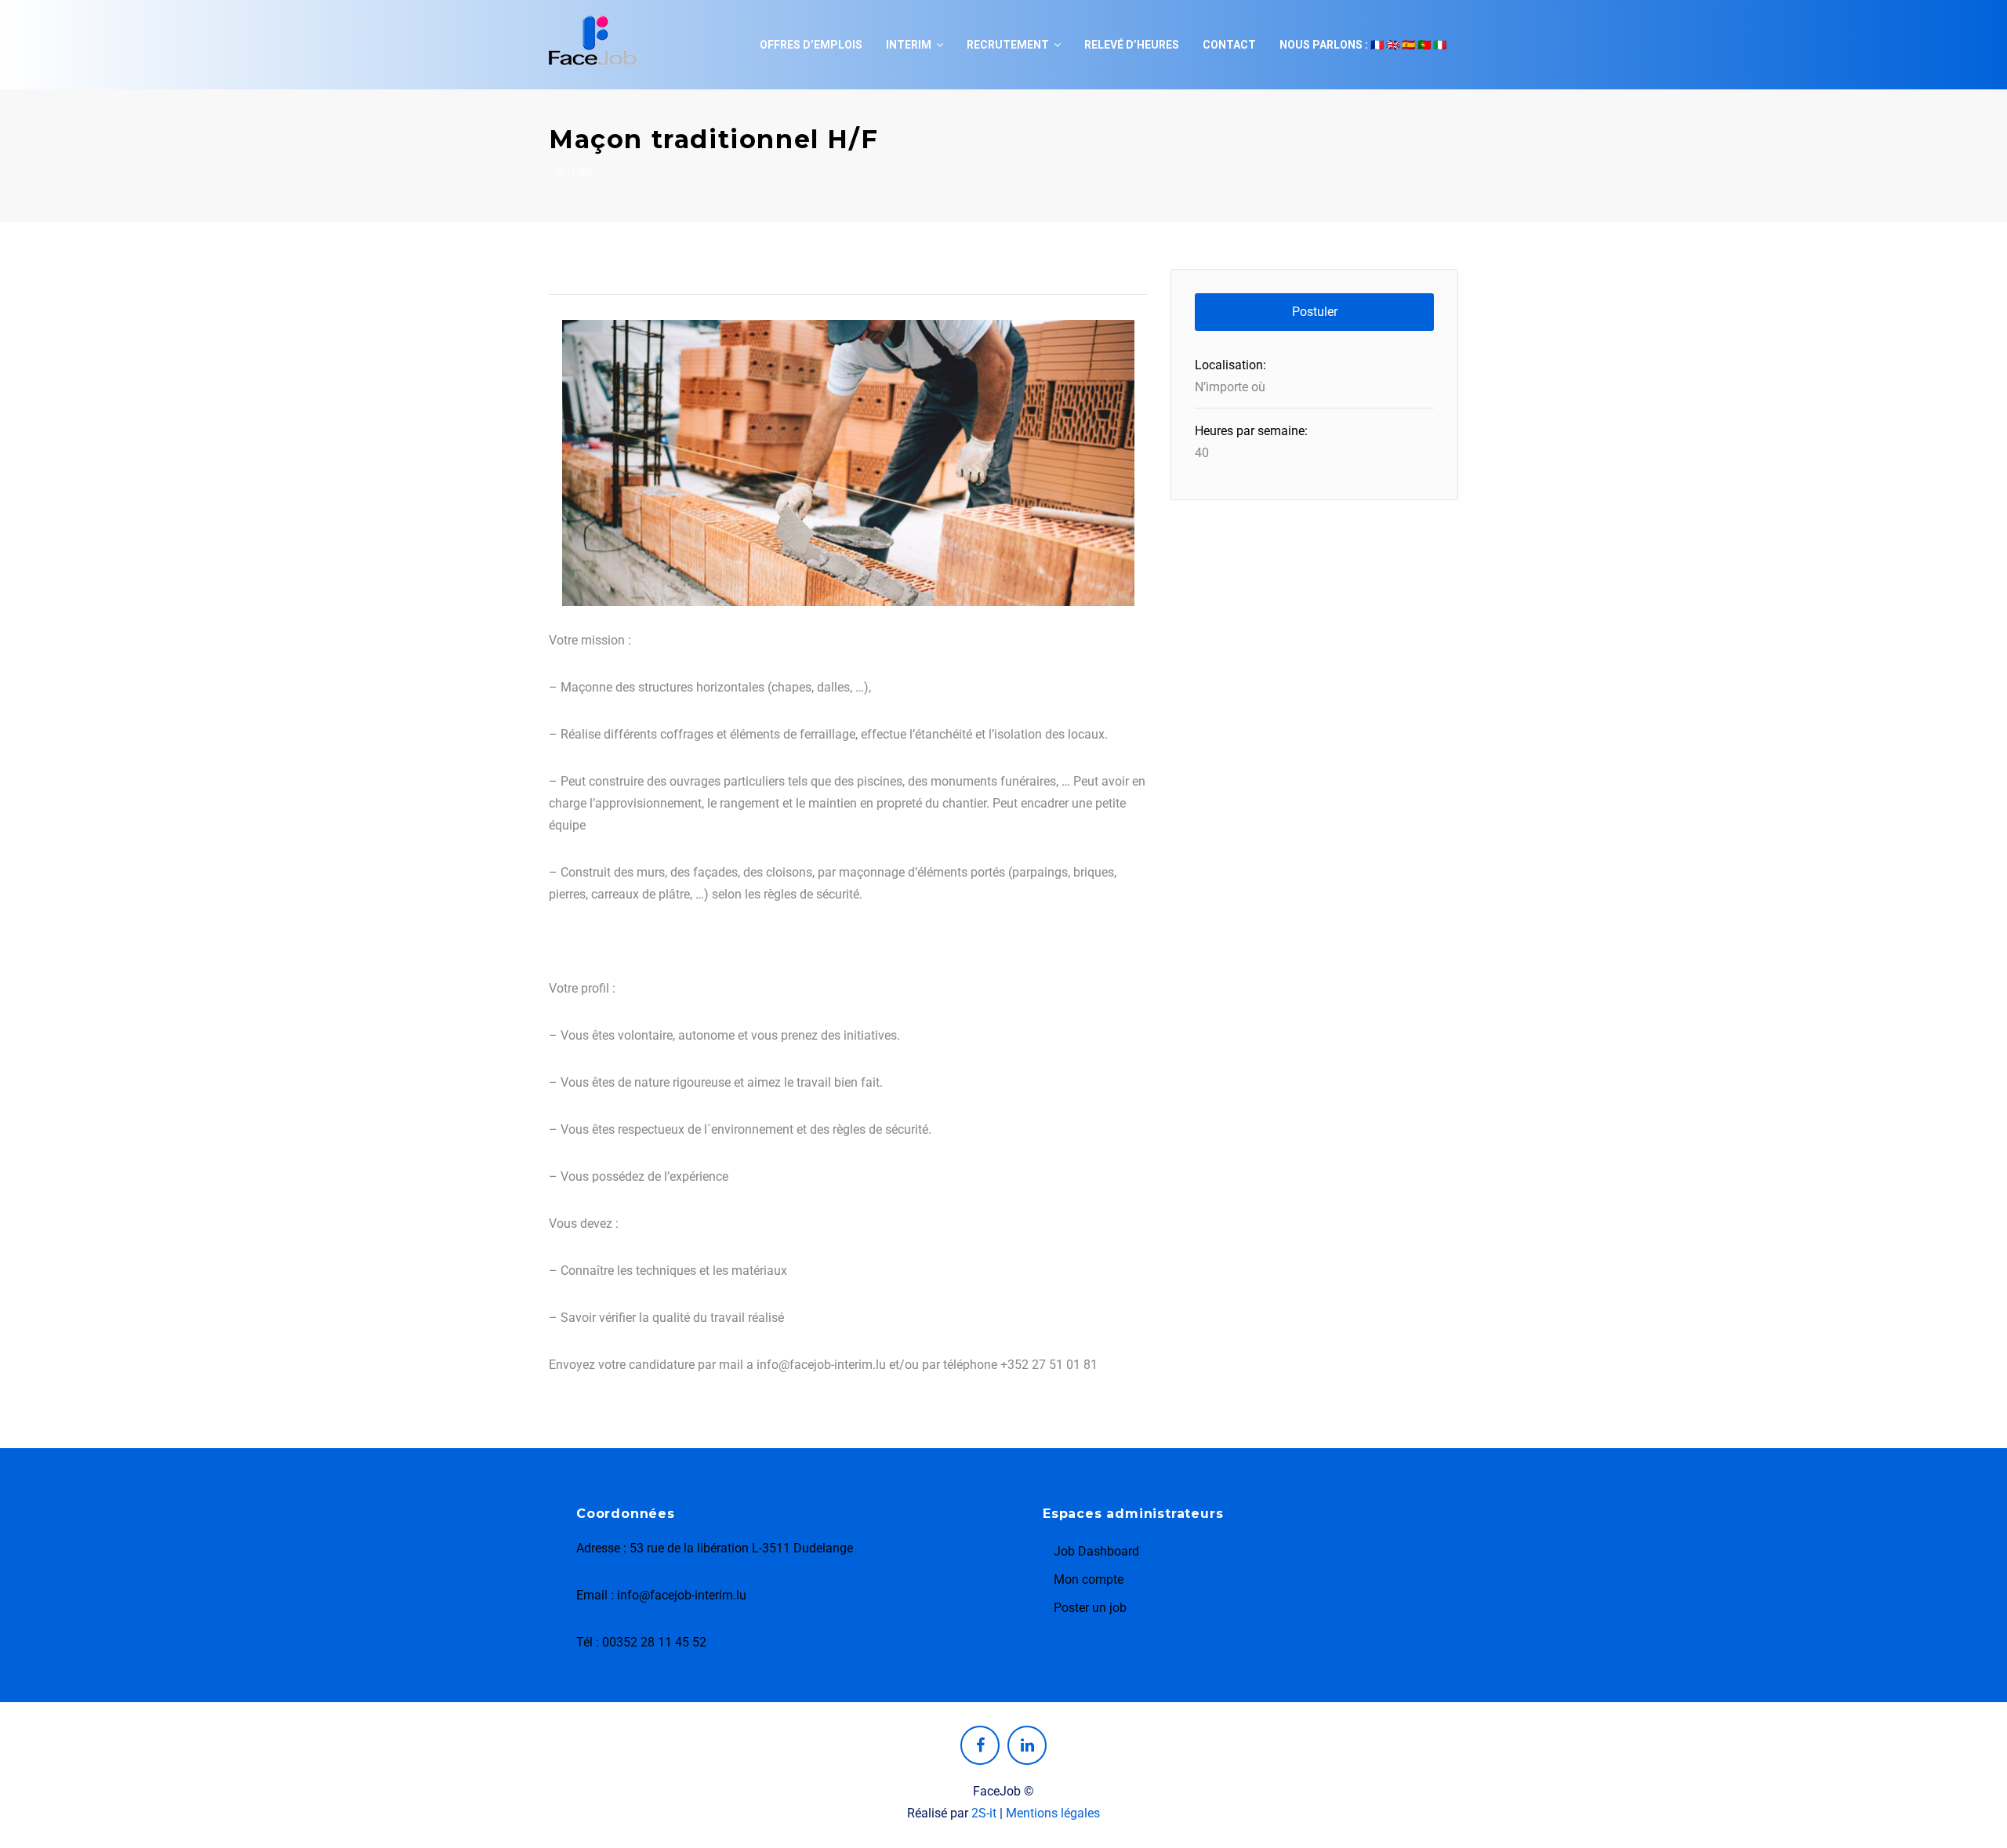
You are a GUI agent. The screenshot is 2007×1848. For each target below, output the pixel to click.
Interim (909, 45)
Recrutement (1008, 45)
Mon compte (1089, 1579)
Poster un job (1090, 1608)
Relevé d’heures (1132, 45)
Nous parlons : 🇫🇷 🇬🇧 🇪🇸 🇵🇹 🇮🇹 (1363, 45)
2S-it (984, 1813)
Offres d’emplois (811, 45)
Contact (1229, 45)
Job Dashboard (1096, 1551)
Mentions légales (1053, 1813)
